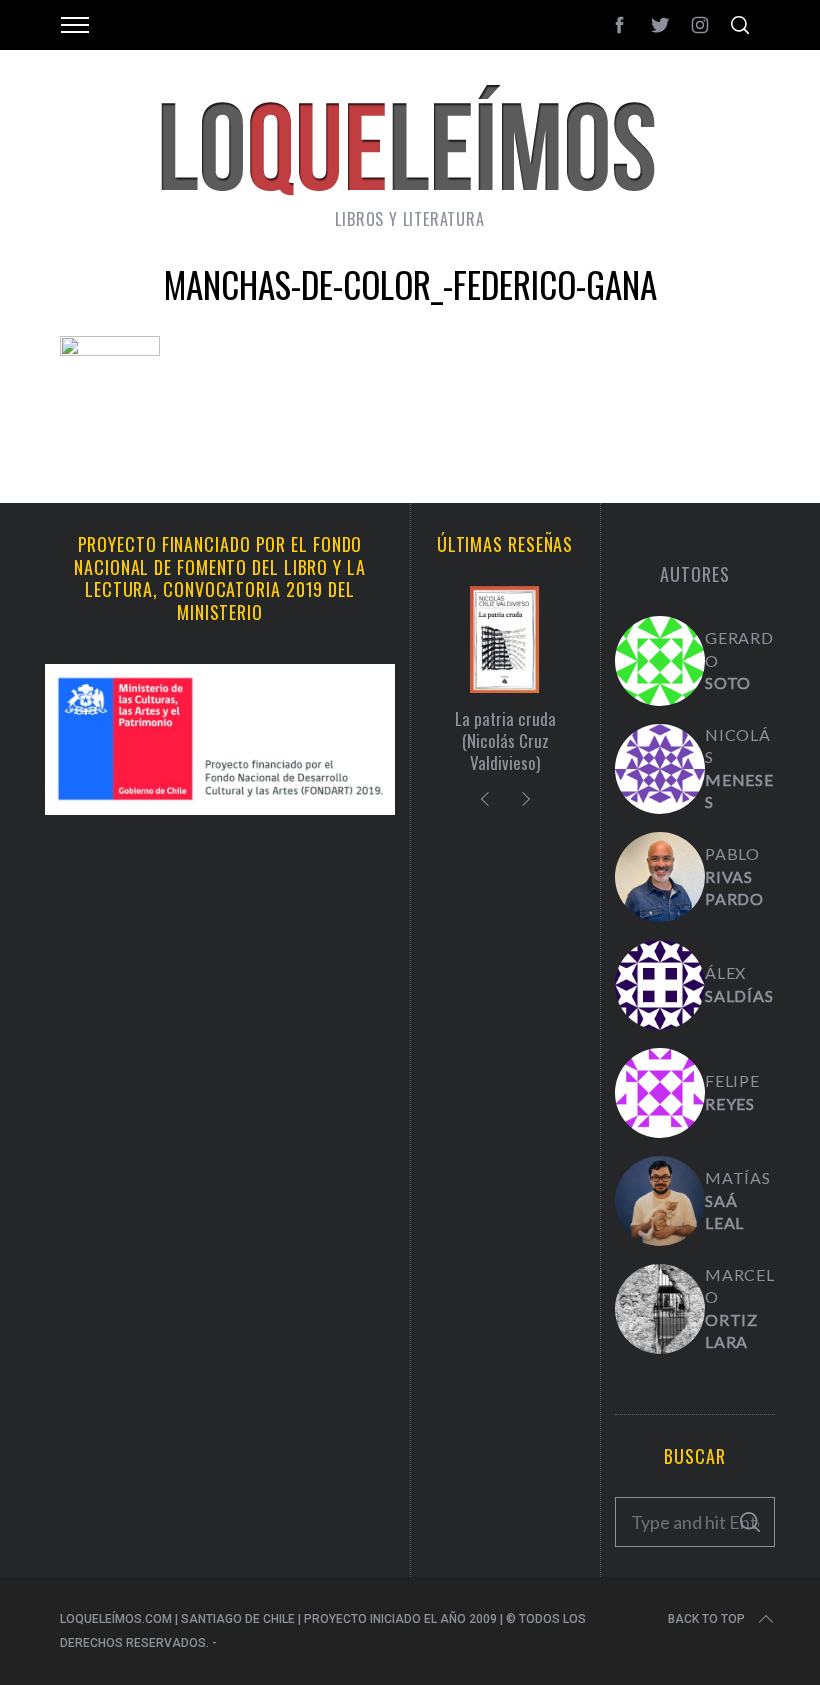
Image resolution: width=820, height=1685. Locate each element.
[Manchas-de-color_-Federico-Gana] (110, 349)
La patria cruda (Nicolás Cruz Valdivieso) (505, 740)
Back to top (706, 1619)
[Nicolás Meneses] (660, 769)
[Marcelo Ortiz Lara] (660, 1309)
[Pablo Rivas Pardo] (660, 877)
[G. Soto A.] (660, 661)
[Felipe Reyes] (660, 1093)
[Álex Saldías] (660, 985)
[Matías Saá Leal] (660, 1201)
